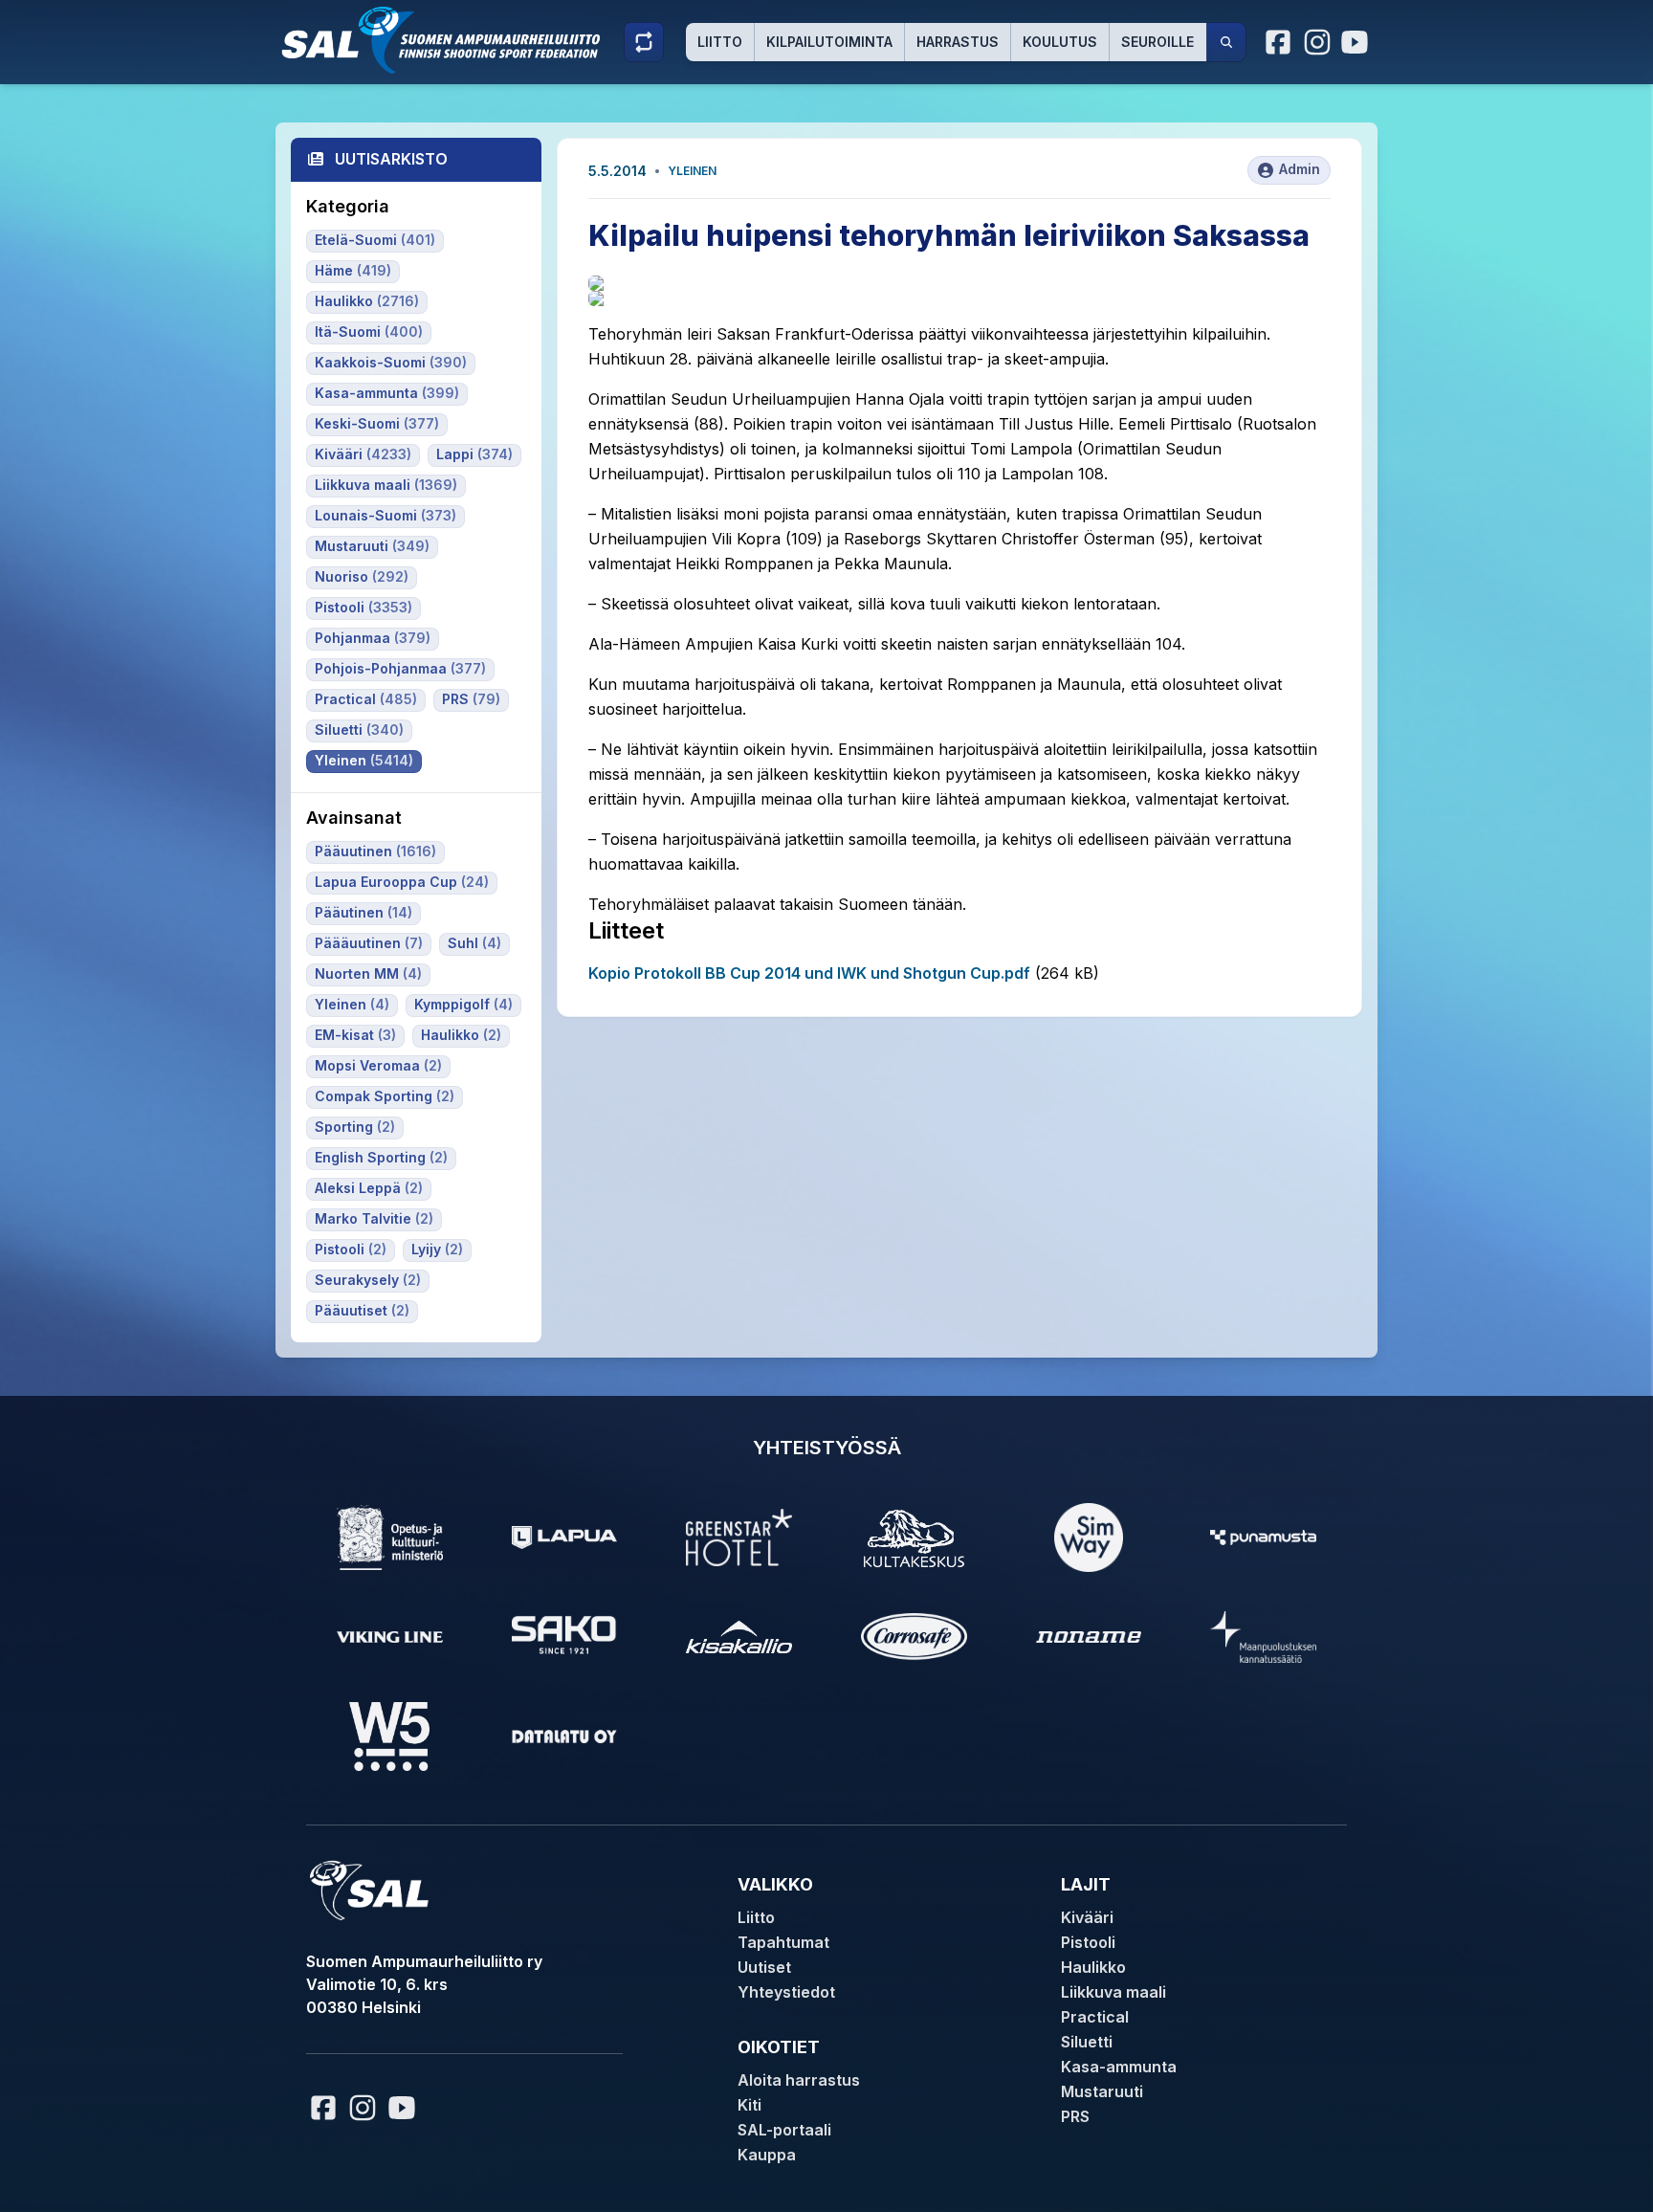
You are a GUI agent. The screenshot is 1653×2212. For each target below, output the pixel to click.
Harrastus (958, 42)
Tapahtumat (783, 1942)
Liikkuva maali (1113, 1992)
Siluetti (1087, 2042)
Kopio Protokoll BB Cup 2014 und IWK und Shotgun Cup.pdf (809, 973)
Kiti (749, 2105)
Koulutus (1060, 42)
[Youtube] (1357, 42)
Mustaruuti (1102, 2091)
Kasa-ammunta (1119, 2067)
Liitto (720, 42)
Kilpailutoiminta (829, 42)
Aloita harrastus (799, 2080)
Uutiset (764, 1967)
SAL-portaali (784, 2130)
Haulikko (1093, 1967)
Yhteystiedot (786, 1992)
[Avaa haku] (1226, 42)
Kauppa (767, 2155)
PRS (1075, 2116)
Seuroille (1157, 42)
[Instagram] (1317, 42)
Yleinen (692, 171)
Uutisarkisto (391, 159)
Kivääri (1087, 1917)
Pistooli (1088, 1942)
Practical (1095, 2017)
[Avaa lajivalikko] (644, 42)
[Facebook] (1279, 42)
